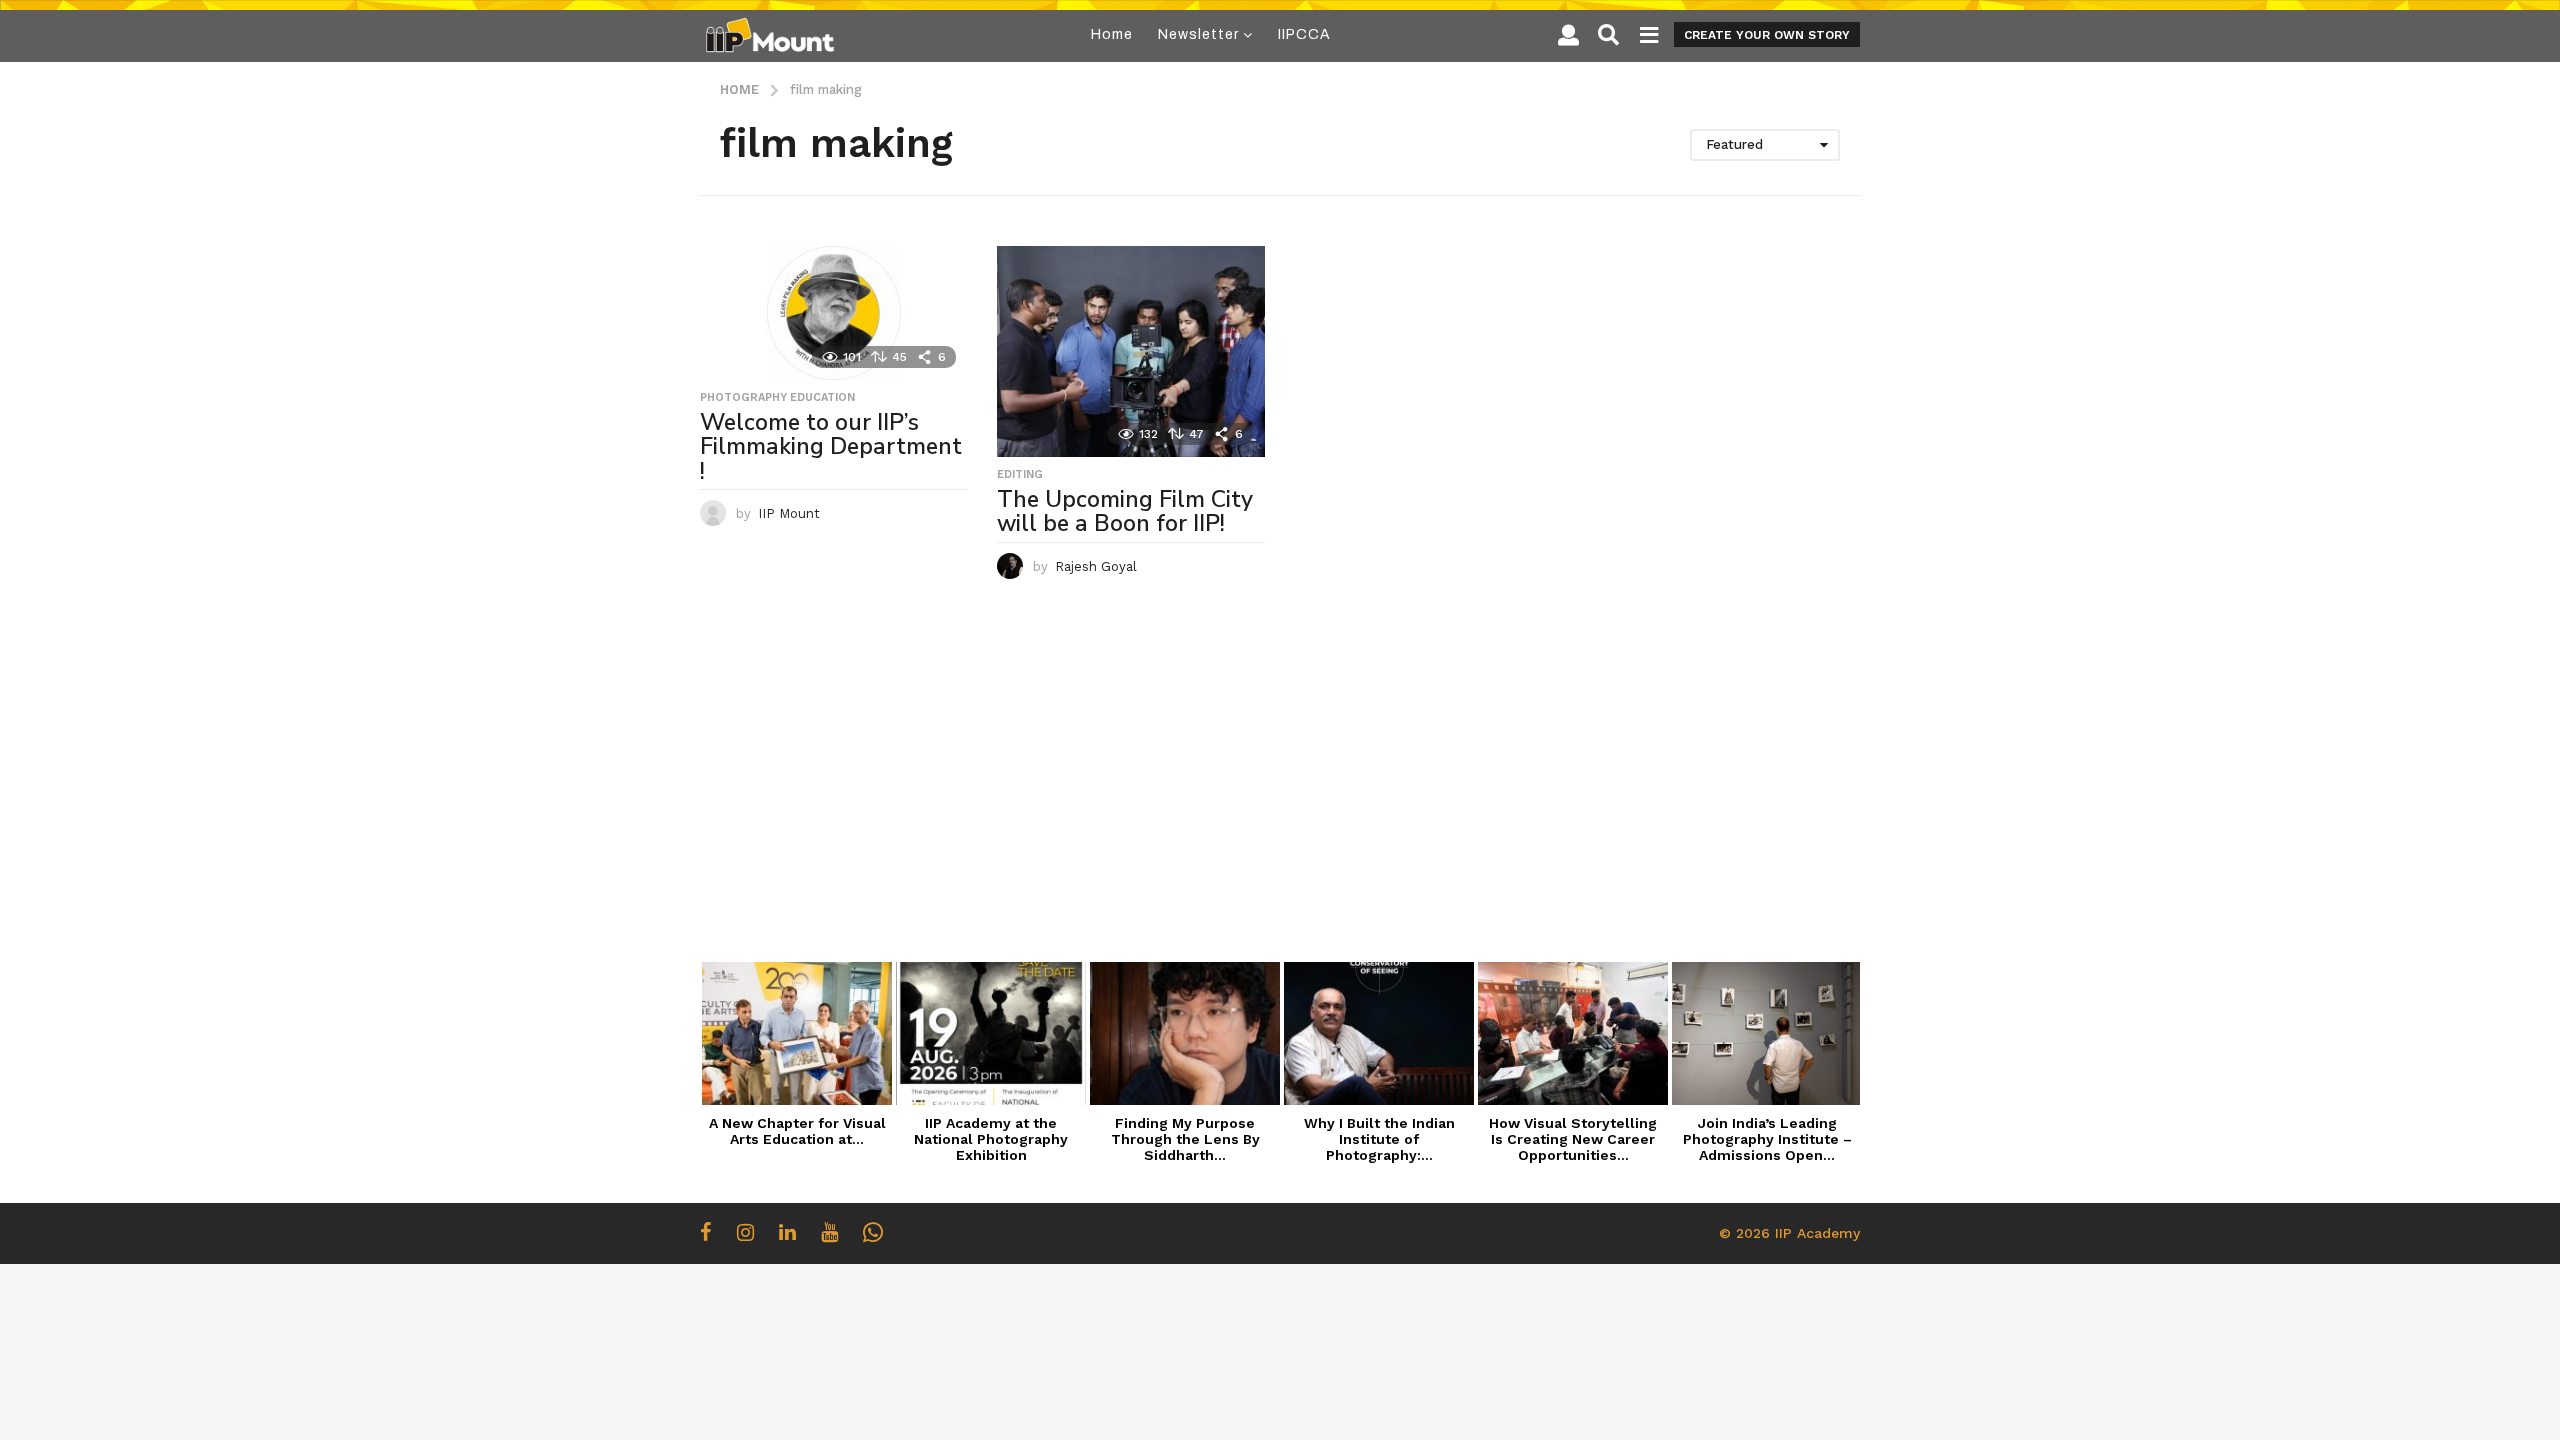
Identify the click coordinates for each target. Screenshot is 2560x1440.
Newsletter (1198, 34)
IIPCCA (1304, 34)
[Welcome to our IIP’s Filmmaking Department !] (834, 313)
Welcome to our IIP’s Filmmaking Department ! (831, 447)
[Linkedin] (787, 1232)
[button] (1568, 35)
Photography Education (777, 398)
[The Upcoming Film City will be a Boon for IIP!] (1131, 351)
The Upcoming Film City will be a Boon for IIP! (1125, 512)
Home (1112, 34)
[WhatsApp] (873, 1232)
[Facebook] (706, 1232)
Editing (1020, 475)
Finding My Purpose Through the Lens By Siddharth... (1185, 1139)
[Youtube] (829, 1232)
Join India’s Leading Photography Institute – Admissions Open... (1767, 1139)
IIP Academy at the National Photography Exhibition (991, 1139)
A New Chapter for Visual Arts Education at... (797, 1131)
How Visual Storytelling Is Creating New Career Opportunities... (1573, 1139)
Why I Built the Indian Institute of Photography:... (1379, 1139)
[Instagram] (745, 1232)
